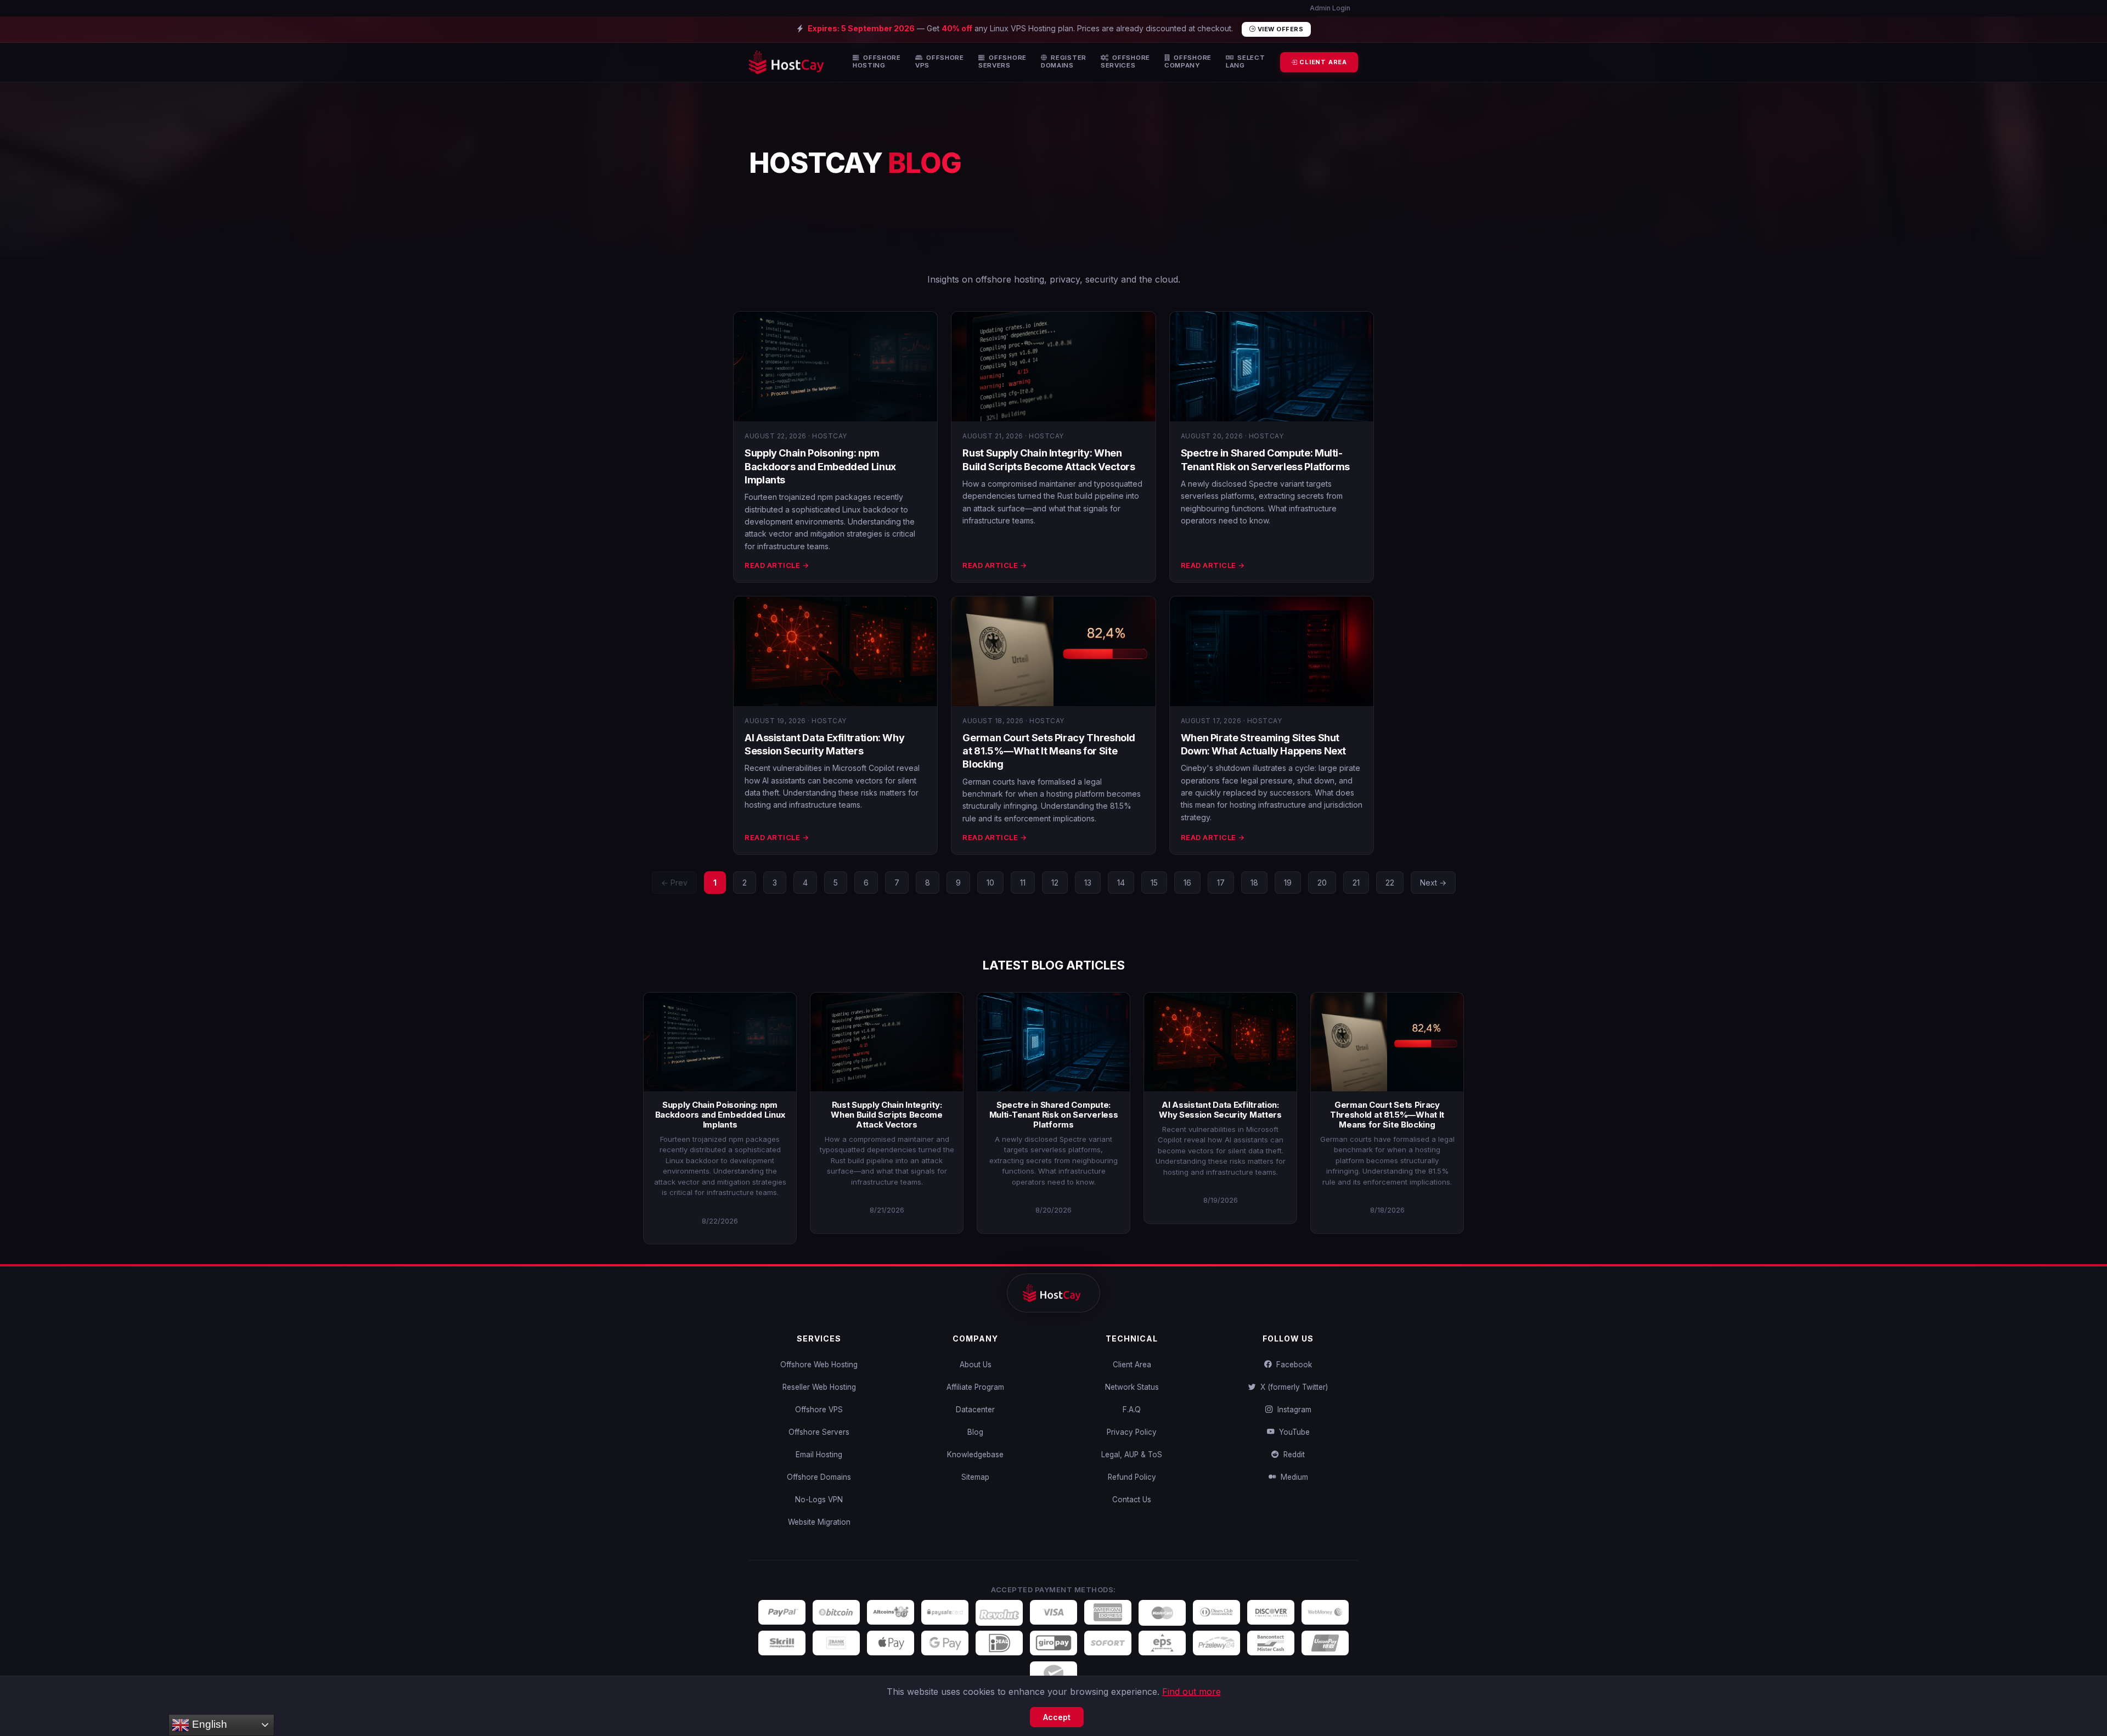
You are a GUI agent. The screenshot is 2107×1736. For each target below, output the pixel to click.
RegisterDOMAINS (1064, 62)
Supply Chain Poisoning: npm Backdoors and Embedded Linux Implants (820, 466)
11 (1023, 883)
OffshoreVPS (940, 62)
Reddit (1292, 1455)
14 (1121, 883)
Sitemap (975, 1477)
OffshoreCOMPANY (1188, 62)
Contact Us (1132, 1500)
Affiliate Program (975, 1387)
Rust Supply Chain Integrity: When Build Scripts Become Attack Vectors (887, 1115)
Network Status (1132, 1387)
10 (990, 883)
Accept (1057, 1717)
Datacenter (975, 1410)
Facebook (1292, 1365)
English (208, 1724)
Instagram (1292, 1410)
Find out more (1191, 1692)
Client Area (1132, 1365)
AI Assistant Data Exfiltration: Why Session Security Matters (1220, 1110)
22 (1390, 883)
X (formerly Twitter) (1292, 1387)
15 (1154, 883)
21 (1356, 883)
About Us (976, 1365)
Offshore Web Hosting (819, 1365)
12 (1055, 883)
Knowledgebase (975, 1455)
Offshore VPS (819, 1410)
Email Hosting (819, 1455)
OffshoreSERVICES (1125, 62)
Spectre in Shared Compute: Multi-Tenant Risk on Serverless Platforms (1054, 1115)
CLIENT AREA (1322, 62)
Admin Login (1329, 8)
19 (1288, 883)
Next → (1433, 883)
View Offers (1279, 29)
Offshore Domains (819, 1477)
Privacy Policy (1132, 1432)
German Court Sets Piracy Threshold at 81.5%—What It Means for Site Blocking (1049, 751)
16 (1187, 883)
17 (1221, 883)
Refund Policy (1132, 1477)
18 (1254, 883)
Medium (1292, 1477)
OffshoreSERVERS (1002, 62)
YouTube (1292, 1432)
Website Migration (819, 1522)
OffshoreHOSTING (877, 62)
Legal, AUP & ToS (1132, 1455)
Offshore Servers (819, 1432)
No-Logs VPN (819, 1500)
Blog (975, 1432)
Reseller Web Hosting (819, 1387)
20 (1322, 883)
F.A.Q (1132, 1410)
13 (1088, 883)
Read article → (777, 565)
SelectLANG (1246, 62)
